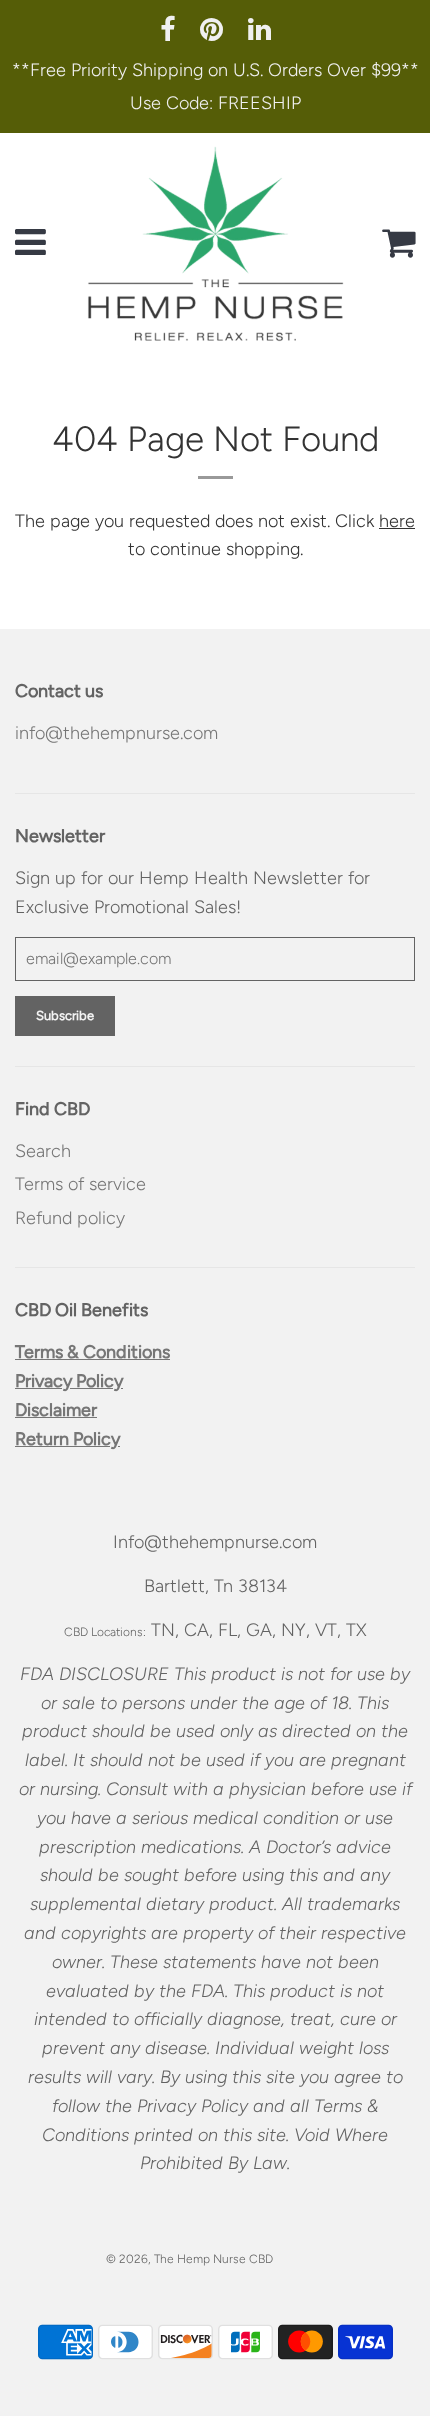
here (397, 521)
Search (43, 1151)
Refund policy (70, 1218)
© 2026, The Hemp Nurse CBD (189, 2259)
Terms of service (80, 1184)
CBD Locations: (105, 1632)
